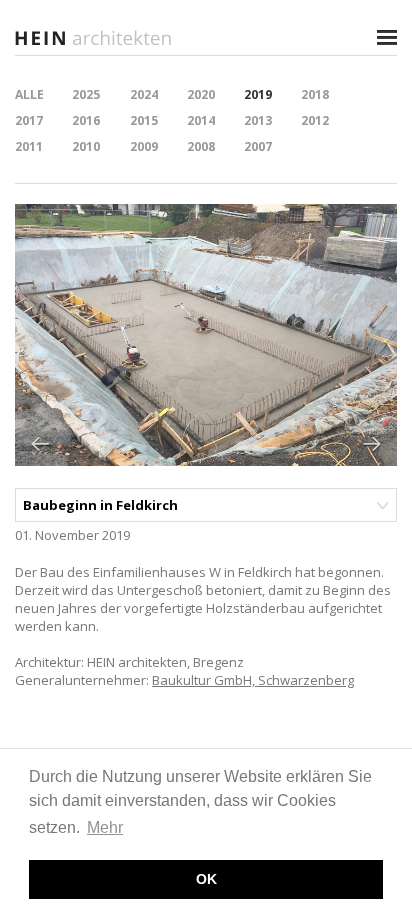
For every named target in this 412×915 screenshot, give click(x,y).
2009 (144, 146)
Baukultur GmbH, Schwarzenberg (253, 680)
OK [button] (206, 879)
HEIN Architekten (95, 37)
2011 (29, 146)
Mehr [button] (105, 827)
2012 (315, 120)
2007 (258, 146)
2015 (144, 120)
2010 (86, 146)
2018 (315, 94)
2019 (258, 94)
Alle (29, 94)
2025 (86, 94)
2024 (144, 94)
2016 (86, 120)
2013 (258, 120)
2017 (29, 120)
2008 (201, 146)
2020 (201, 94)
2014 (201, 120)
